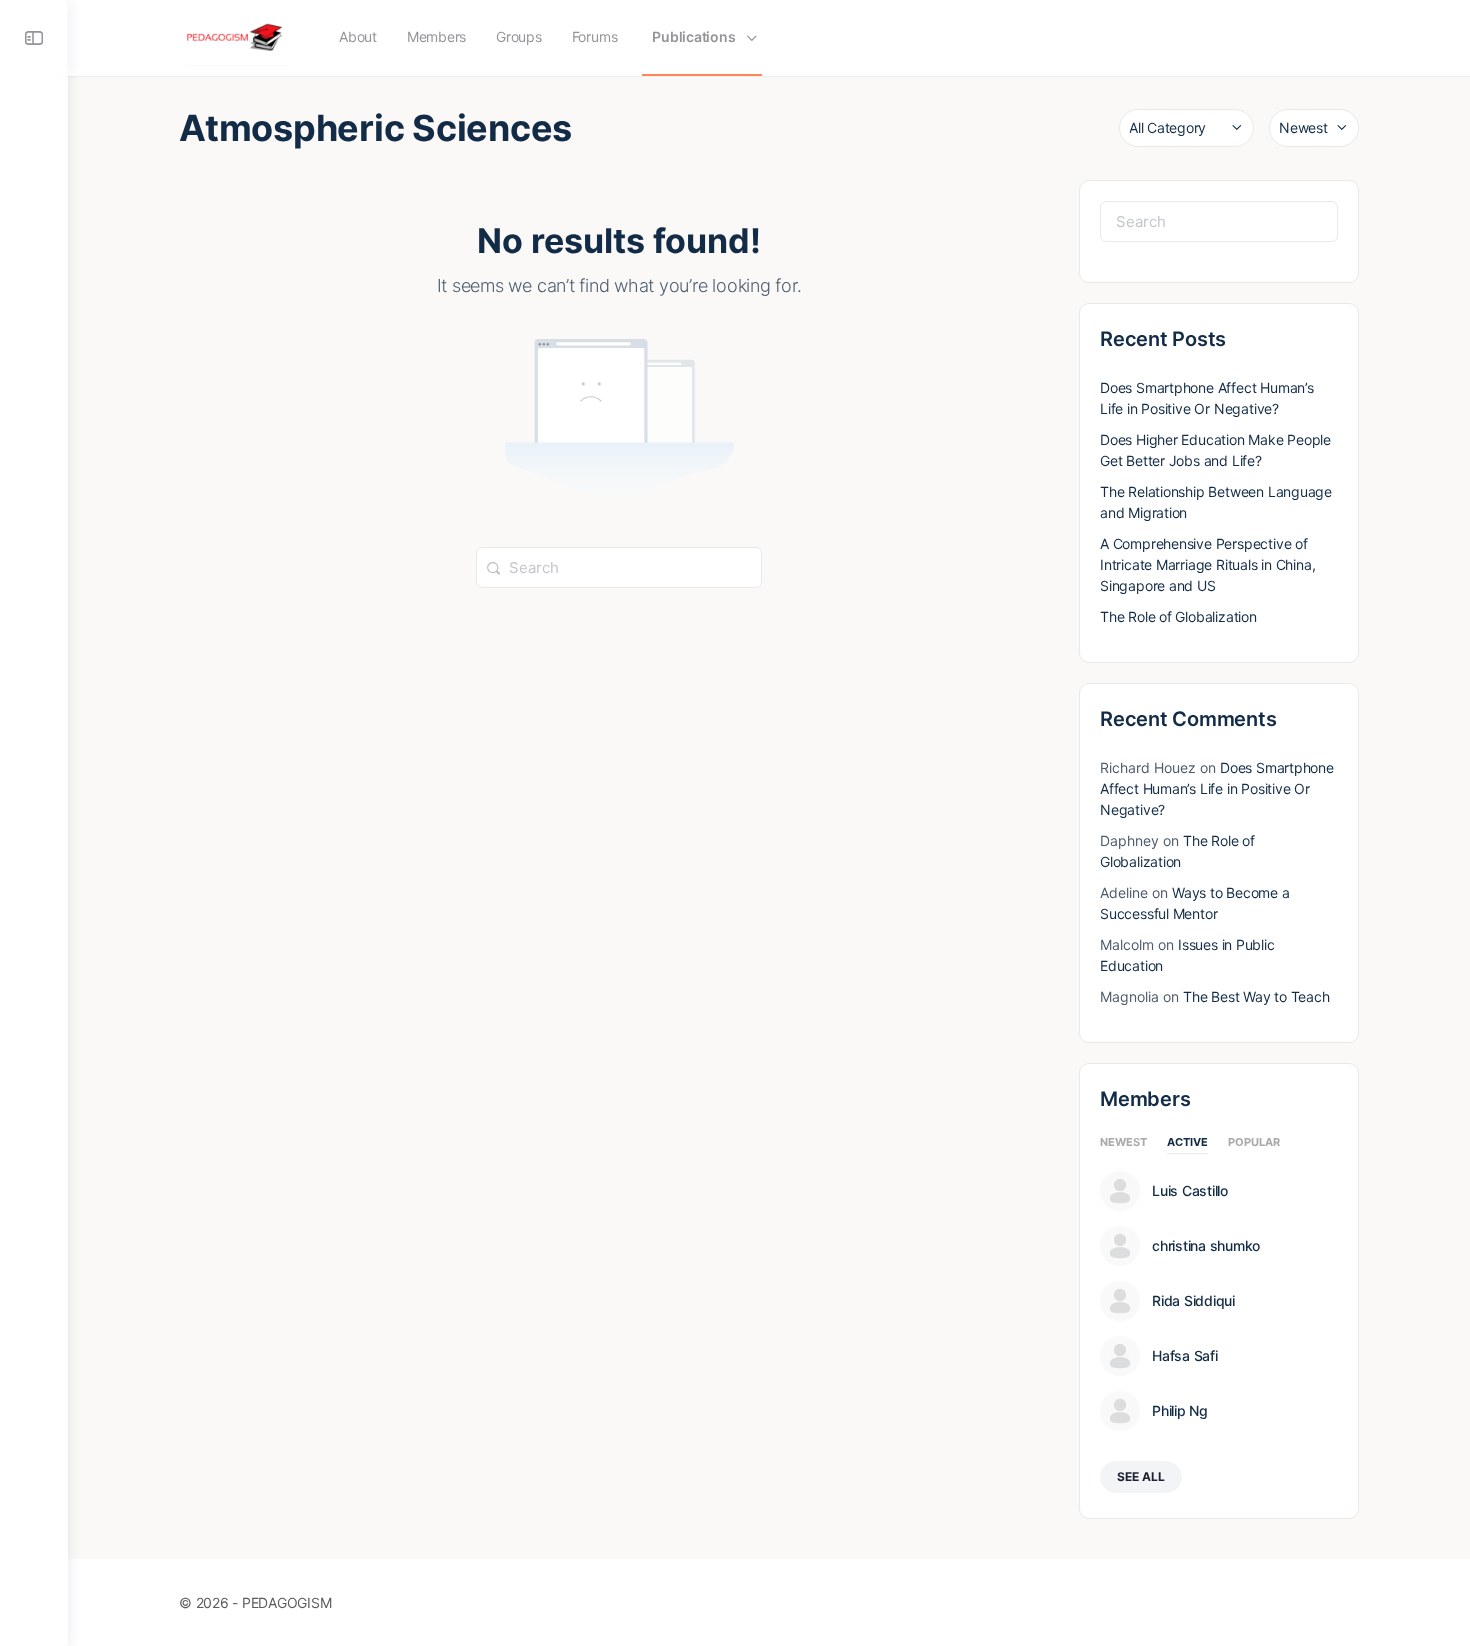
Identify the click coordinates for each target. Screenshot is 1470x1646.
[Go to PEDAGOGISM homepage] (236, 36)
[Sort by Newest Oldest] (1314, 128)
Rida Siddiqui (1193, 1301)
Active (1187, 1143)
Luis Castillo (1190, 1191)
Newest (1123, 1143)
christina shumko (1206, 1246)
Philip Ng (1180, 1411)
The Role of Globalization (1178, 616)
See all (1141, 1476)
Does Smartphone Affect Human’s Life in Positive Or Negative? (1217, 788)
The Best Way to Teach (1256, 996)
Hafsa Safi (1185, 1356)
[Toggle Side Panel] (34, 38)
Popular (1254, 1143)
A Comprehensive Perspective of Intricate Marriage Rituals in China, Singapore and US (1207, 564)
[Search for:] (619, 566)
